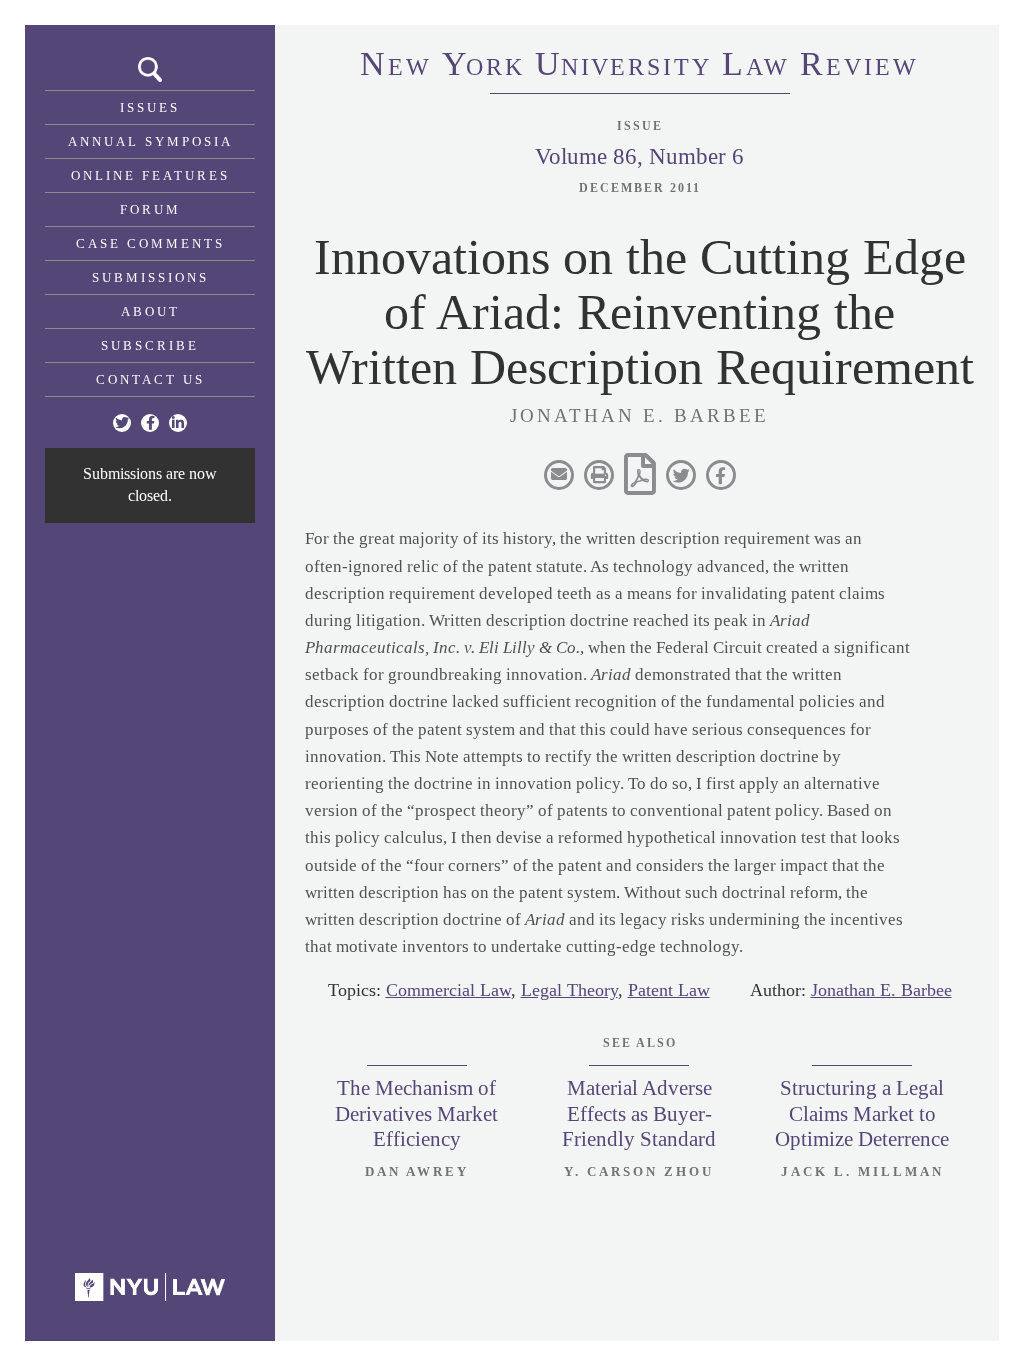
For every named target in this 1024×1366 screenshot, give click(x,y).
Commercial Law (448, 990)
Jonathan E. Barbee (881, 990)
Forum (150, 209)
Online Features (150, 175)
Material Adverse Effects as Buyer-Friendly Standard (639, 1113)
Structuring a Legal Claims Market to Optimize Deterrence (862, 1113)
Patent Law (669, 990)
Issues (150, 107)
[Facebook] (150, 423)
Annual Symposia (150, 141)
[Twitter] (122, 423)
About (150, 311)
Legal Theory (569, 990)
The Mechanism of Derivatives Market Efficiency (416, 1113)
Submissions (150, 277)
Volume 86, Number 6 (639, 156)
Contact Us (150, 379)
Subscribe (150, 345)
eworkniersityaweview (639, 67)
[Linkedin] (178, 423)
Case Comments (150, 243)
